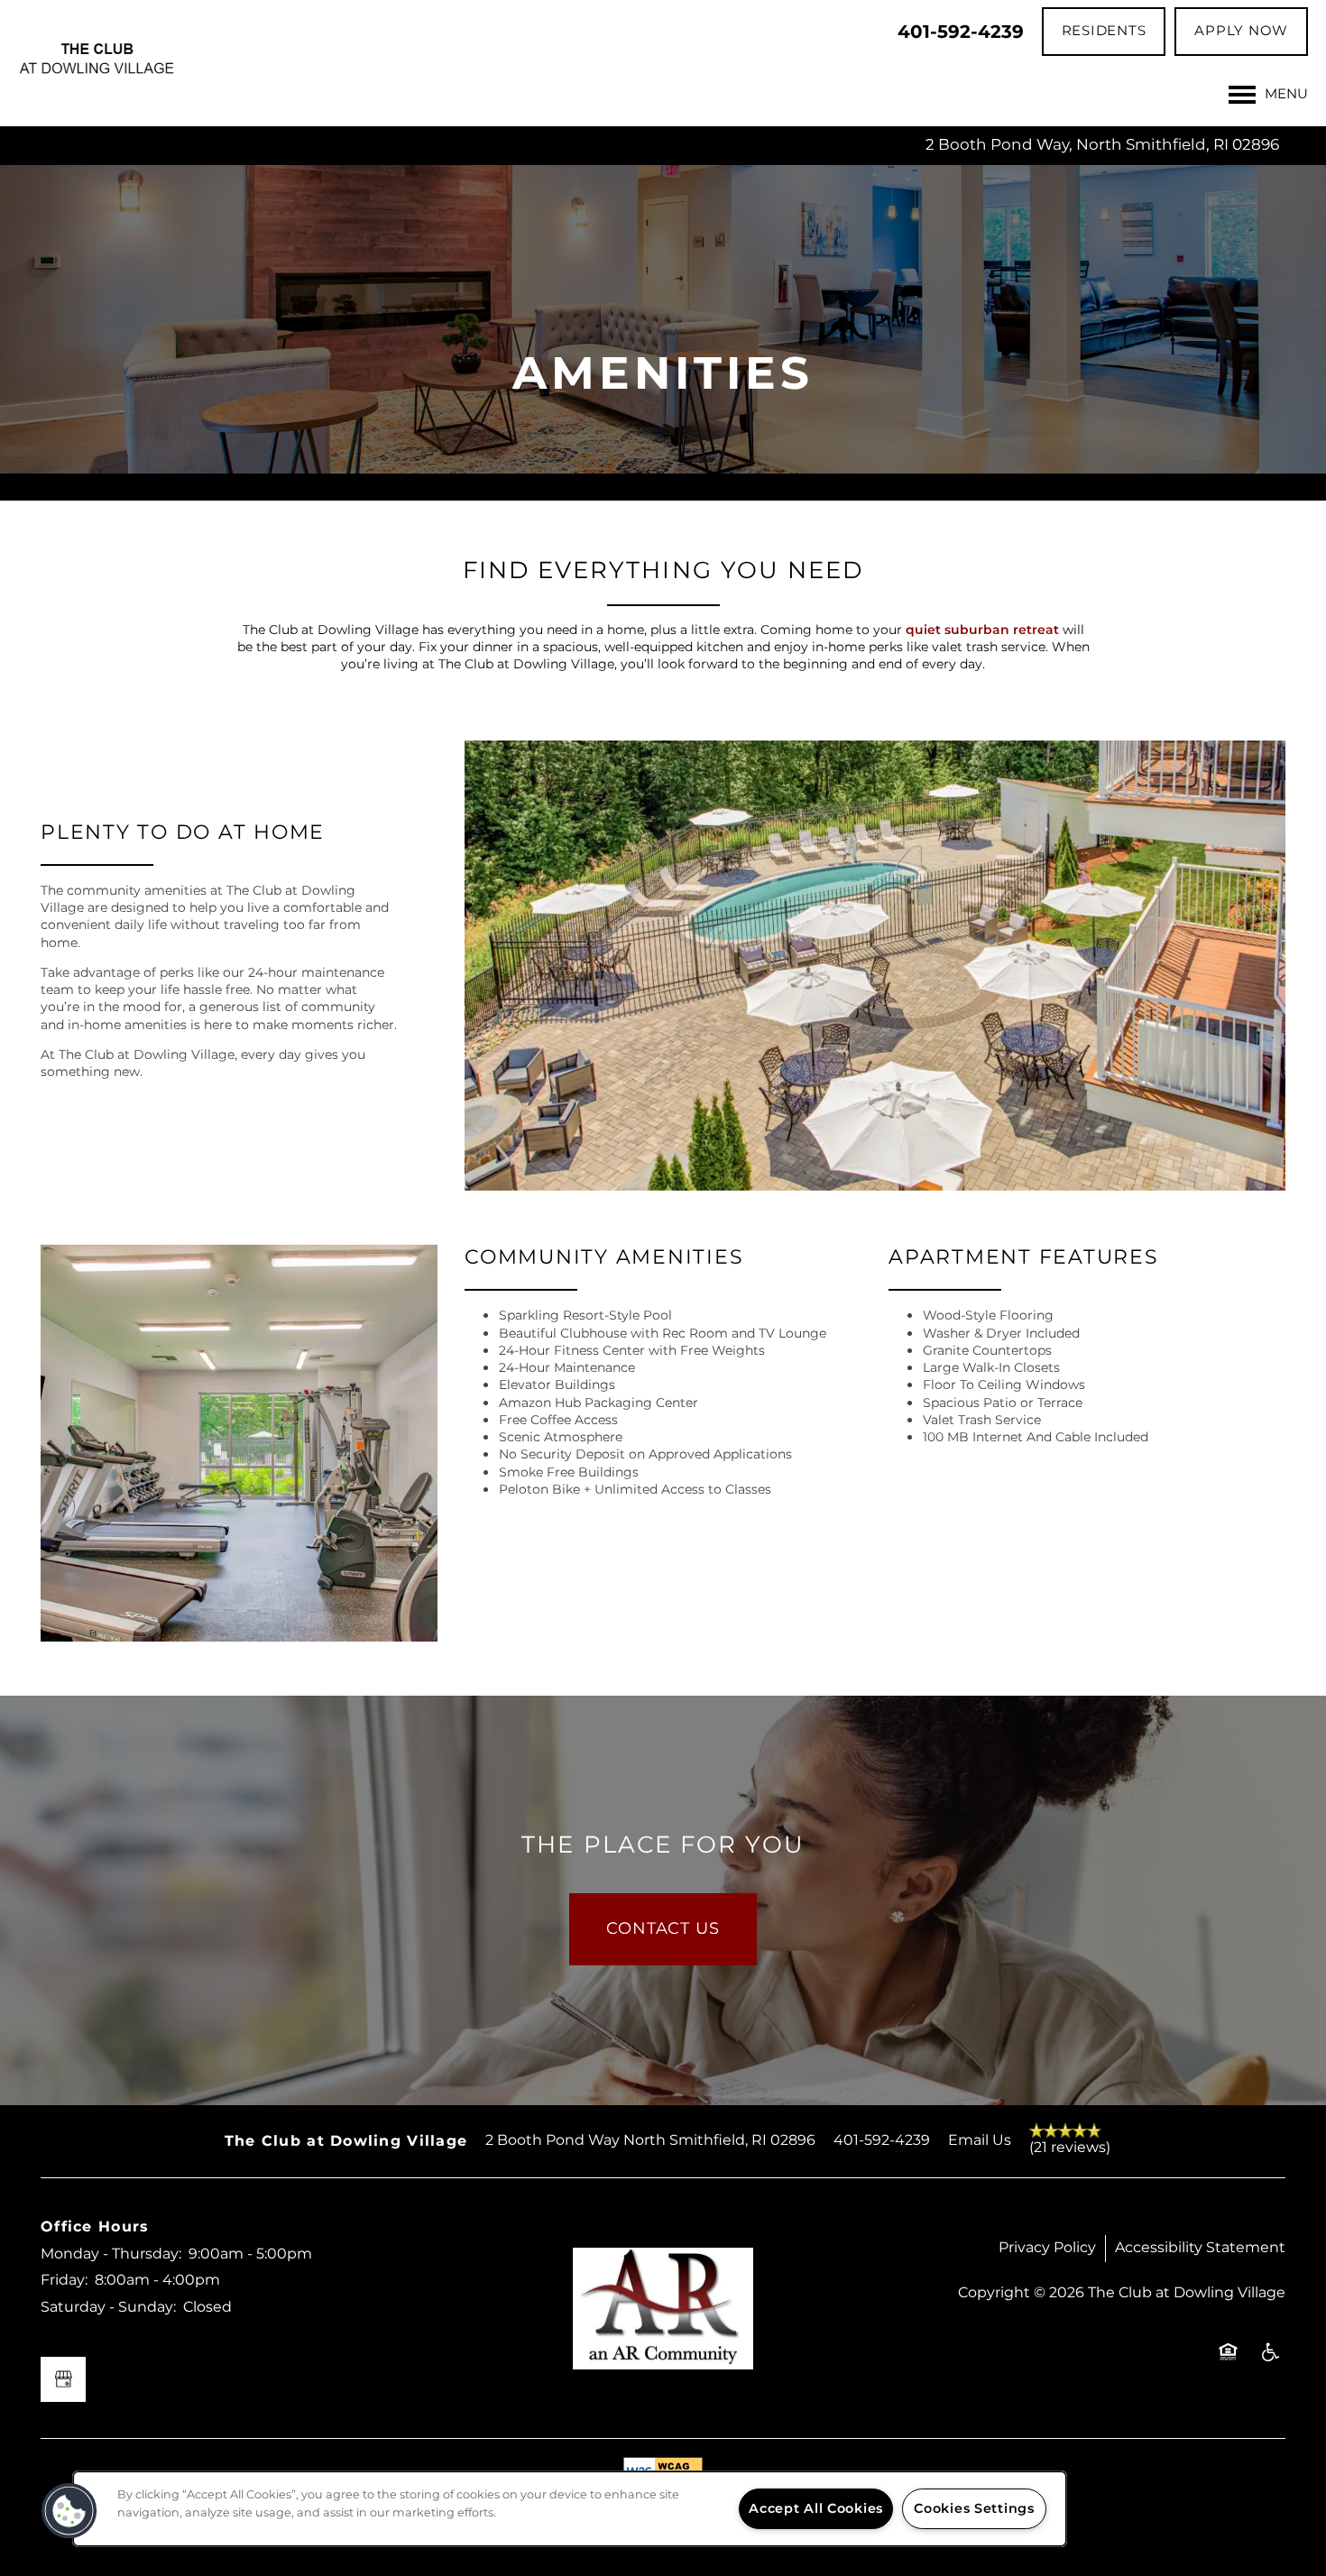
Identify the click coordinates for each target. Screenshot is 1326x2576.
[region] (570, 2509)
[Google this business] (63, 2379)
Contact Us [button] (663, 1929)
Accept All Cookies (816, 2509)
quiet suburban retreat (982, 630)
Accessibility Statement (1200, 2248)
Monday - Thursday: (111, 2254)
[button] (1104, 32)
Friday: (64, 2280)
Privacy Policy (1047, 2248)
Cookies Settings (974, 2509)
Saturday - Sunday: (108, 2307)
